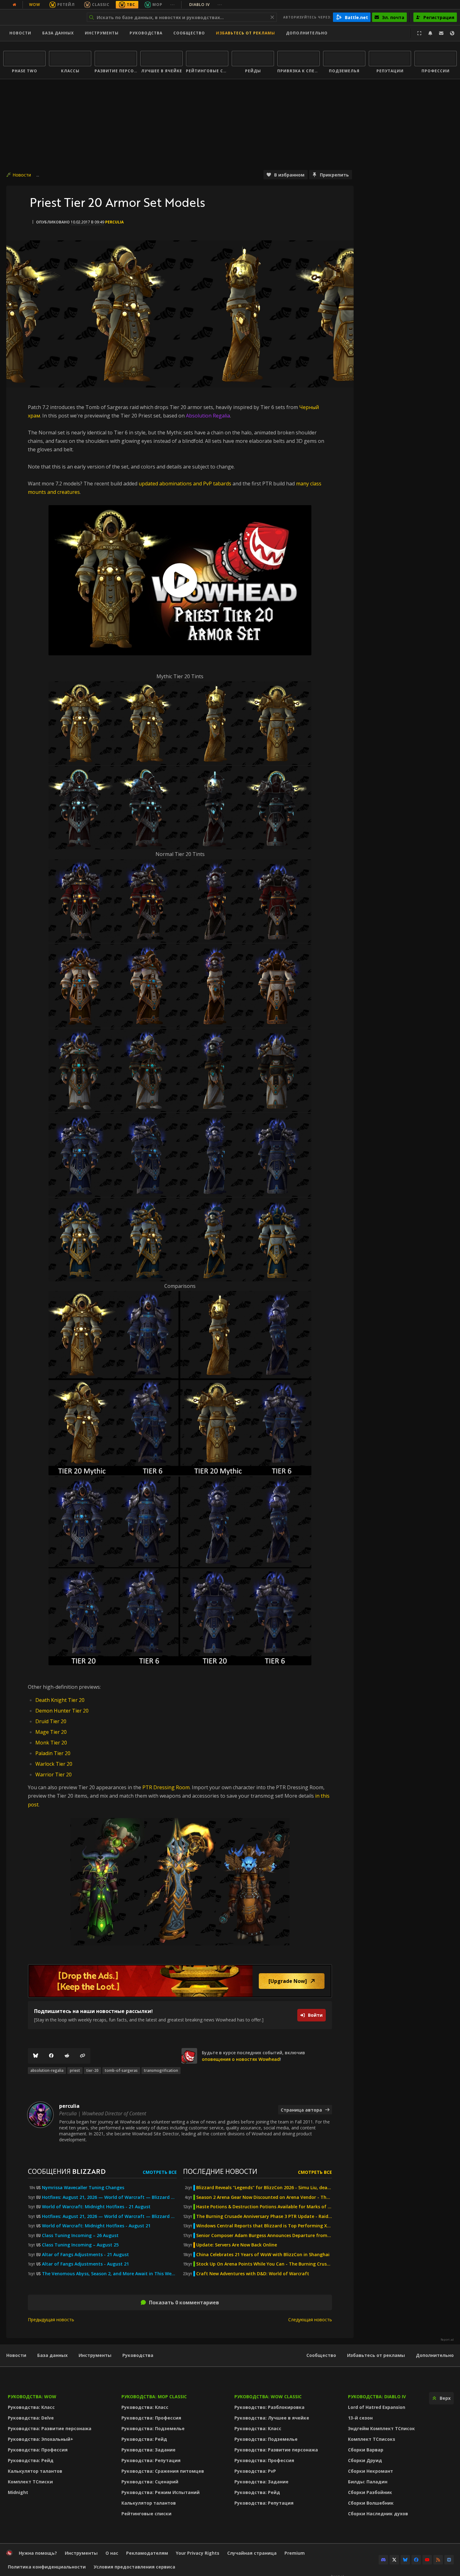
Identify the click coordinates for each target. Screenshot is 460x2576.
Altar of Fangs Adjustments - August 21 (85, 2264)
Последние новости (220, 2171)
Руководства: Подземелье (153, 2428)
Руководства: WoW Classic (268, 2397)
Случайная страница (252, 2553)
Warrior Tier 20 (54, 1775)
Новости (20, 33)
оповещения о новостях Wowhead (241, 2059)
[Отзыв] (441, 33)
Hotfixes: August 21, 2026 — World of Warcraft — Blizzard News (109, 2197)
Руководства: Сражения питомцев (163, 2471)
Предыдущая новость (51, 2320)
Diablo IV (206, 5)
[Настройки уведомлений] (430, 33)
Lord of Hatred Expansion (377, 2407)
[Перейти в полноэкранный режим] (419, 33)
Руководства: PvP (255, 2471)
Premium (295, 2553)
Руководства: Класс (31, 2407)
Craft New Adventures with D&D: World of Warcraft (253, 2274)
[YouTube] (427, 2560)
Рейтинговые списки (146, 2514)
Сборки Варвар (366, 2450)
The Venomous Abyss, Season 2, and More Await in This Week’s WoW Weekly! (109, 2274)
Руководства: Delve (31, 2418)
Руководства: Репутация (151, 2460)
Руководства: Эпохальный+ (41, 2439)
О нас (112, 2553)
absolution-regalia (47, 2070)
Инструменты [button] (102, 33)
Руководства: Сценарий (150, 2482)
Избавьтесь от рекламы (245, 33)
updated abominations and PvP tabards (185, 484)
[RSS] (438, 2560)
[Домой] (42, 17)
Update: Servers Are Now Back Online (237, 2245)
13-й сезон (360, 2418)
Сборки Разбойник (370, 2492)
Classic (101, 5)
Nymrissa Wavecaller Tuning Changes (83, 2188)
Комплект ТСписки (30, 2482)
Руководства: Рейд (31, 2460)
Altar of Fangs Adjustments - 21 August (85, 2255)
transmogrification (161, 2070)
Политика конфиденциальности (47, 2567)
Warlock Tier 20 (54, 1764)
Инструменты (95, 2355)
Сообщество (189, 33)
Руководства (146, 33)
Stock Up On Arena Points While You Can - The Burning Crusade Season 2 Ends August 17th (264, 2264)
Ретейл (66, 5)
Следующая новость (310, 2320)
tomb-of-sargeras (121, 2070)
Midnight (18, 2492)
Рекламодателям (147, 2553)
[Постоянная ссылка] (83, 2056)
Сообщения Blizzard (67, 2171)
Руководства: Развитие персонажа (50, 2428)
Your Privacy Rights (198, 2553)
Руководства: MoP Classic (154, 2397)
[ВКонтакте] (449, 2560)
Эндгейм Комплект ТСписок (381, 2428)
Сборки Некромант (371, 2471)
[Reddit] (67, 2056)
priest (75, 2070)
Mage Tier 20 (51, 1732)
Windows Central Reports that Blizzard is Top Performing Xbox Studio (264, 2226)
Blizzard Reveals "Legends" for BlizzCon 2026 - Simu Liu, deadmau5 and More (264, 2188)
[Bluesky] (36, 2056)
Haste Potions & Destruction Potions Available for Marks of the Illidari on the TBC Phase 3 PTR (264, 2207)
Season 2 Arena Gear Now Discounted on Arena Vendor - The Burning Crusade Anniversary (264, 2197)
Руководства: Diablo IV (377, 2397)
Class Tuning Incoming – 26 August (80, 2235)
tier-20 (92, 2070)
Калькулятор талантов (35, 2471)
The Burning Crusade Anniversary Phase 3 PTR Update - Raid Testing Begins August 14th (264, 2216)
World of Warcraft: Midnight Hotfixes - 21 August (96, 2207)
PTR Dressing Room (166, 1787)
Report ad (447, 2340)
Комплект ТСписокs (372, 2439)
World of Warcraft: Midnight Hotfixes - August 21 (96, 2226)
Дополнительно (435, 2355)
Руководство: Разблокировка (269, 2407)
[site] (189, 2056)
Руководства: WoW (32, 2397)
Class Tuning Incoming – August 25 (80, 2245)
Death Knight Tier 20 (60, 1700)
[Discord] (383, 2560)
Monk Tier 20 (51, 1743)
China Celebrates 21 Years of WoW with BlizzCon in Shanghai (263, 2255)
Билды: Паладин (368, 2482)
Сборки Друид (365, 2460)
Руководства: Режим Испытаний (161, 2492)
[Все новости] (14, 5)
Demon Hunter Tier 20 (62, 1711)
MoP (157, 5)
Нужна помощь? (38, 2553)
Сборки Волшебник (371, 2503)
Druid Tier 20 (51, 1721)
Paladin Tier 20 (53, 1753)
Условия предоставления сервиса (134, 2567)
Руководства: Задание (148, 2450)
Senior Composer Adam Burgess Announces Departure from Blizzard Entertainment (264, 2235)
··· (173, 5)
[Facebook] (51, 2056)
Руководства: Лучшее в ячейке (272, 2418)
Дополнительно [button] (307, 33)
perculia (114, 222)
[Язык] (452, 33)
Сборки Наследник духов (378, 2514)
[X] (394, 2560)
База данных (58, 33)
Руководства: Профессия (38, 2450)
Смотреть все (160, 2172)
